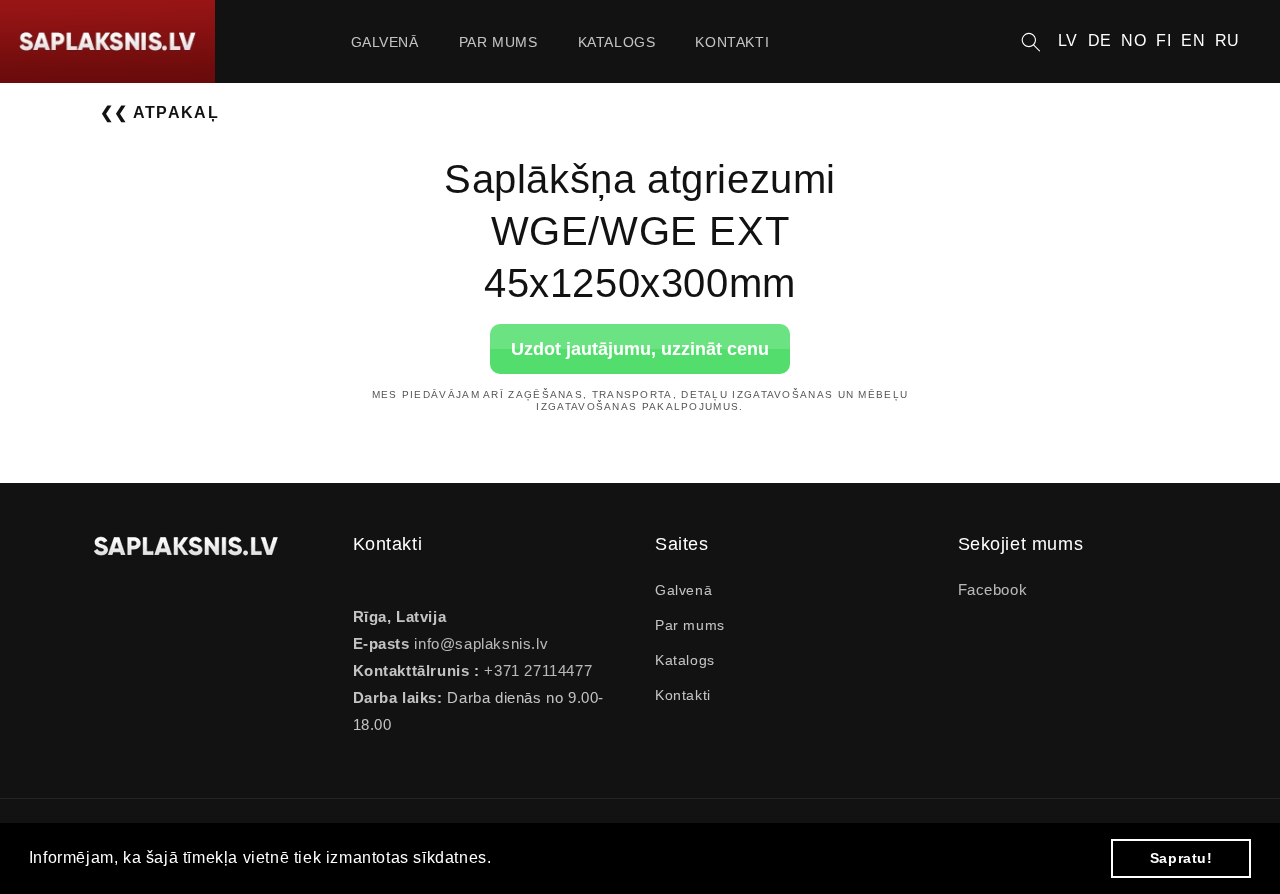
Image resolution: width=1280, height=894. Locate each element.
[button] (1031, 42)
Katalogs (685, 660)
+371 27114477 (536, 670)
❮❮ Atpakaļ (159, 112)
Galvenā (683, 590)
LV (1068, 40)
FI (1163, 40)
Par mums (690, 625)
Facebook (993, 589)
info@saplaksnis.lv (481, 643)
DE (1100, 40)
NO (1133, 40)
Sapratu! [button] (1181, 858)
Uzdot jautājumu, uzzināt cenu (640, 348)
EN (1193, 40)
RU (1227, 40)
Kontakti (683, 695)
